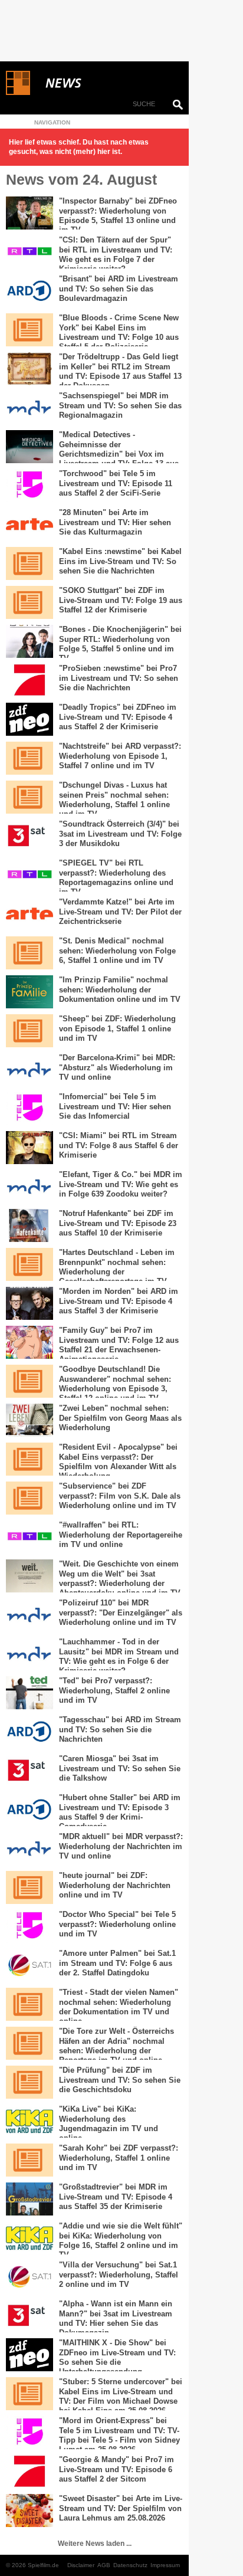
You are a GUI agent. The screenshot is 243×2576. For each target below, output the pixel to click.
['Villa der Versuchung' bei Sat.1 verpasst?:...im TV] (29, 2277)
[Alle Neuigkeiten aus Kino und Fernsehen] (106, 83)
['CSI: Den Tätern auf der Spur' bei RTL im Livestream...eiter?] (29, 252)
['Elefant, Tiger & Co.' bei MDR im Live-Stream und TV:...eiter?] (29, 1187)
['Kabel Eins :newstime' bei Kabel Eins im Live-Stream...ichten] (29, 563)
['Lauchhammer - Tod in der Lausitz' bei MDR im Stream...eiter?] (29, 1654)
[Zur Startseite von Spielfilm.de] (18, 93)
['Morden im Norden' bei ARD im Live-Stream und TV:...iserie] (29, 1303)
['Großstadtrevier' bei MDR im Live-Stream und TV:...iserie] (29, 2199)
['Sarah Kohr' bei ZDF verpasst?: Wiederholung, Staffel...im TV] (29, 2160)
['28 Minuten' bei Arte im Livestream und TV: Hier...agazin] (29, 525)
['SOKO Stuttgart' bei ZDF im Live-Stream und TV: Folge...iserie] (29, 602)
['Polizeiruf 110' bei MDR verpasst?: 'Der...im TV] (29, 1615)
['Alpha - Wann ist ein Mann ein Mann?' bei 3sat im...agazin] (29, 2316)
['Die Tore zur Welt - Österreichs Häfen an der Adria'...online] (29, 2043)
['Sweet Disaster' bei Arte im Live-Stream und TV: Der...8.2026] (29, 2511)
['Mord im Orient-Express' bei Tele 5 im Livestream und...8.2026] (29, 2433)
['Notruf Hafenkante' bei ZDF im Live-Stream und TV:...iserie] (29, 1225)
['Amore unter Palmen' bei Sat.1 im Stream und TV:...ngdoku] (29, 1965)
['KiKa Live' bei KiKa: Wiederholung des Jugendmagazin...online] (29, 2121)
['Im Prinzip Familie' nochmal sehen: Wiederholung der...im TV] (29, 992)
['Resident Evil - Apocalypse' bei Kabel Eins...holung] (29, 1459)
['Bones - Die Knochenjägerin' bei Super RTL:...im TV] (29, 641)
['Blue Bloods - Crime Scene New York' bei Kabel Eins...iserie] (29, 330)
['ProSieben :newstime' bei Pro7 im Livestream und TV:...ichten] (29, 680)
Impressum (165, 2565)
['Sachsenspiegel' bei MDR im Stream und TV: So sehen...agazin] (29, 408)
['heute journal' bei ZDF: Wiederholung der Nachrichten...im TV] (29, 1887)
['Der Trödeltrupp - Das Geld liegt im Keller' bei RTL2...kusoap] (29, 369)
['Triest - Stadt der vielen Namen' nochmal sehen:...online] (29, 2004)
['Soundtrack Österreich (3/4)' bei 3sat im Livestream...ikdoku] (29, 836)
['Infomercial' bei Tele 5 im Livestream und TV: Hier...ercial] (29, 1109)
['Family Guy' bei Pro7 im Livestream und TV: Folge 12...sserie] (29, 1342)
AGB (104, 2565)
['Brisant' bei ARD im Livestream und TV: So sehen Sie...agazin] (29, 291)
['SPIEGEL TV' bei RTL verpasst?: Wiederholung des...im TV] (29, 875)
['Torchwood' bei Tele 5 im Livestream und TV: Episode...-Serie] (29, 486)
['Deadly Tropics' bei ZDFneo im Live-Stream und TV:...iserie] (29, 719)
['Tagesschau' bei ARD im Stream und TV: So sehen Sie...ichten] (29, 1732)
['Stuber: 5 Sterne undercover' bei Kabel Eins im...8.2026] (29, 2394)
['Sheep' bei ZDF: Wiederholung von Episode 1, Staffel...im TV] (29, 1031)
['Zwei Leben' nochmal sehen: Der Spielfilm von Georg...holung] (29, 1420)
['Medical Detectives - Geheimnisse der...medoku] (29, 447)
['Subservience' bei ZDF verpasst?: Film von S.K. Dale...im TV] (29, 1498)
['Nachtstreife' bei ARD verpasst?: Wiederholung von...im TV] (29, 758)
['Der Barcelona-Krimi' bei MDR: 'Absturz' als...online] (29, 1070)
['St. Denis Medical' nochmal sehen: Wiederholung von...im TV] (29, 953)
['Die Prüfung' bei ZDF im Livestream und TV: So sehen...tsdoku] (29, 2082)
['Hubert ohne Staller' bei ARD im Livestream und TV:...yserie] (29, 1810)
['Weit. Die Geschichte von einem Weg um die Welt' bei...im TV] (29, 1576)
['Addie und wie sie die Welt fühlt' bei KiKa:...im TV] (29, 2238)
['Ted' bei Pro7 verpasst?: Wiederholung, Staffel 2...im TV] (29, 1693)
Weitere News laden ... (95, 2544)
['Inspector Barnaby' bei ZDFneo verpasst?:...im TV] (29, 213)
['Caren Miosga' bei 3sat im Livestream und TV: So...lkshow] (29, 1771)
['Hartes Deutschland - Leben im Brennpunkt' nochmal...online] (29, 1264)
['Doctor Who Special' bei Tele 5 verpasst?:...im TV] (29, 1926)
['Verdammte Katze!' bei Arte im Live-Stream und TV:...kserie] (29, 914)
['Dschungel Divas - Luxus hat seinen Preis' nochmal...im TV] (29, 797)
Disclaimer (81, 2565)
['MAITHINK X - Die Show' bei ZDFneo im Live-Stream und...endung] (29, 2355)
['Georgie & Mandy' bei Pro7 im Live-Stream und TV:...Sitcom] (29, 2472)
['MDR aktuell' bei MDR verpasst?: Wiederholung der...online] (29, 1849)
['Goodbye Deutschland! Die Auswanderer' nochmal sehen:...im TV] (29, 1381)
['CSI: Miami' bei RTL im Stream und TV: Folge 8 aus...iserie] (29, 1148)
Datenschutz (130, 2565)
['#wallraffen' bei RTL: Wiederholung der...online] (29, 1537)
